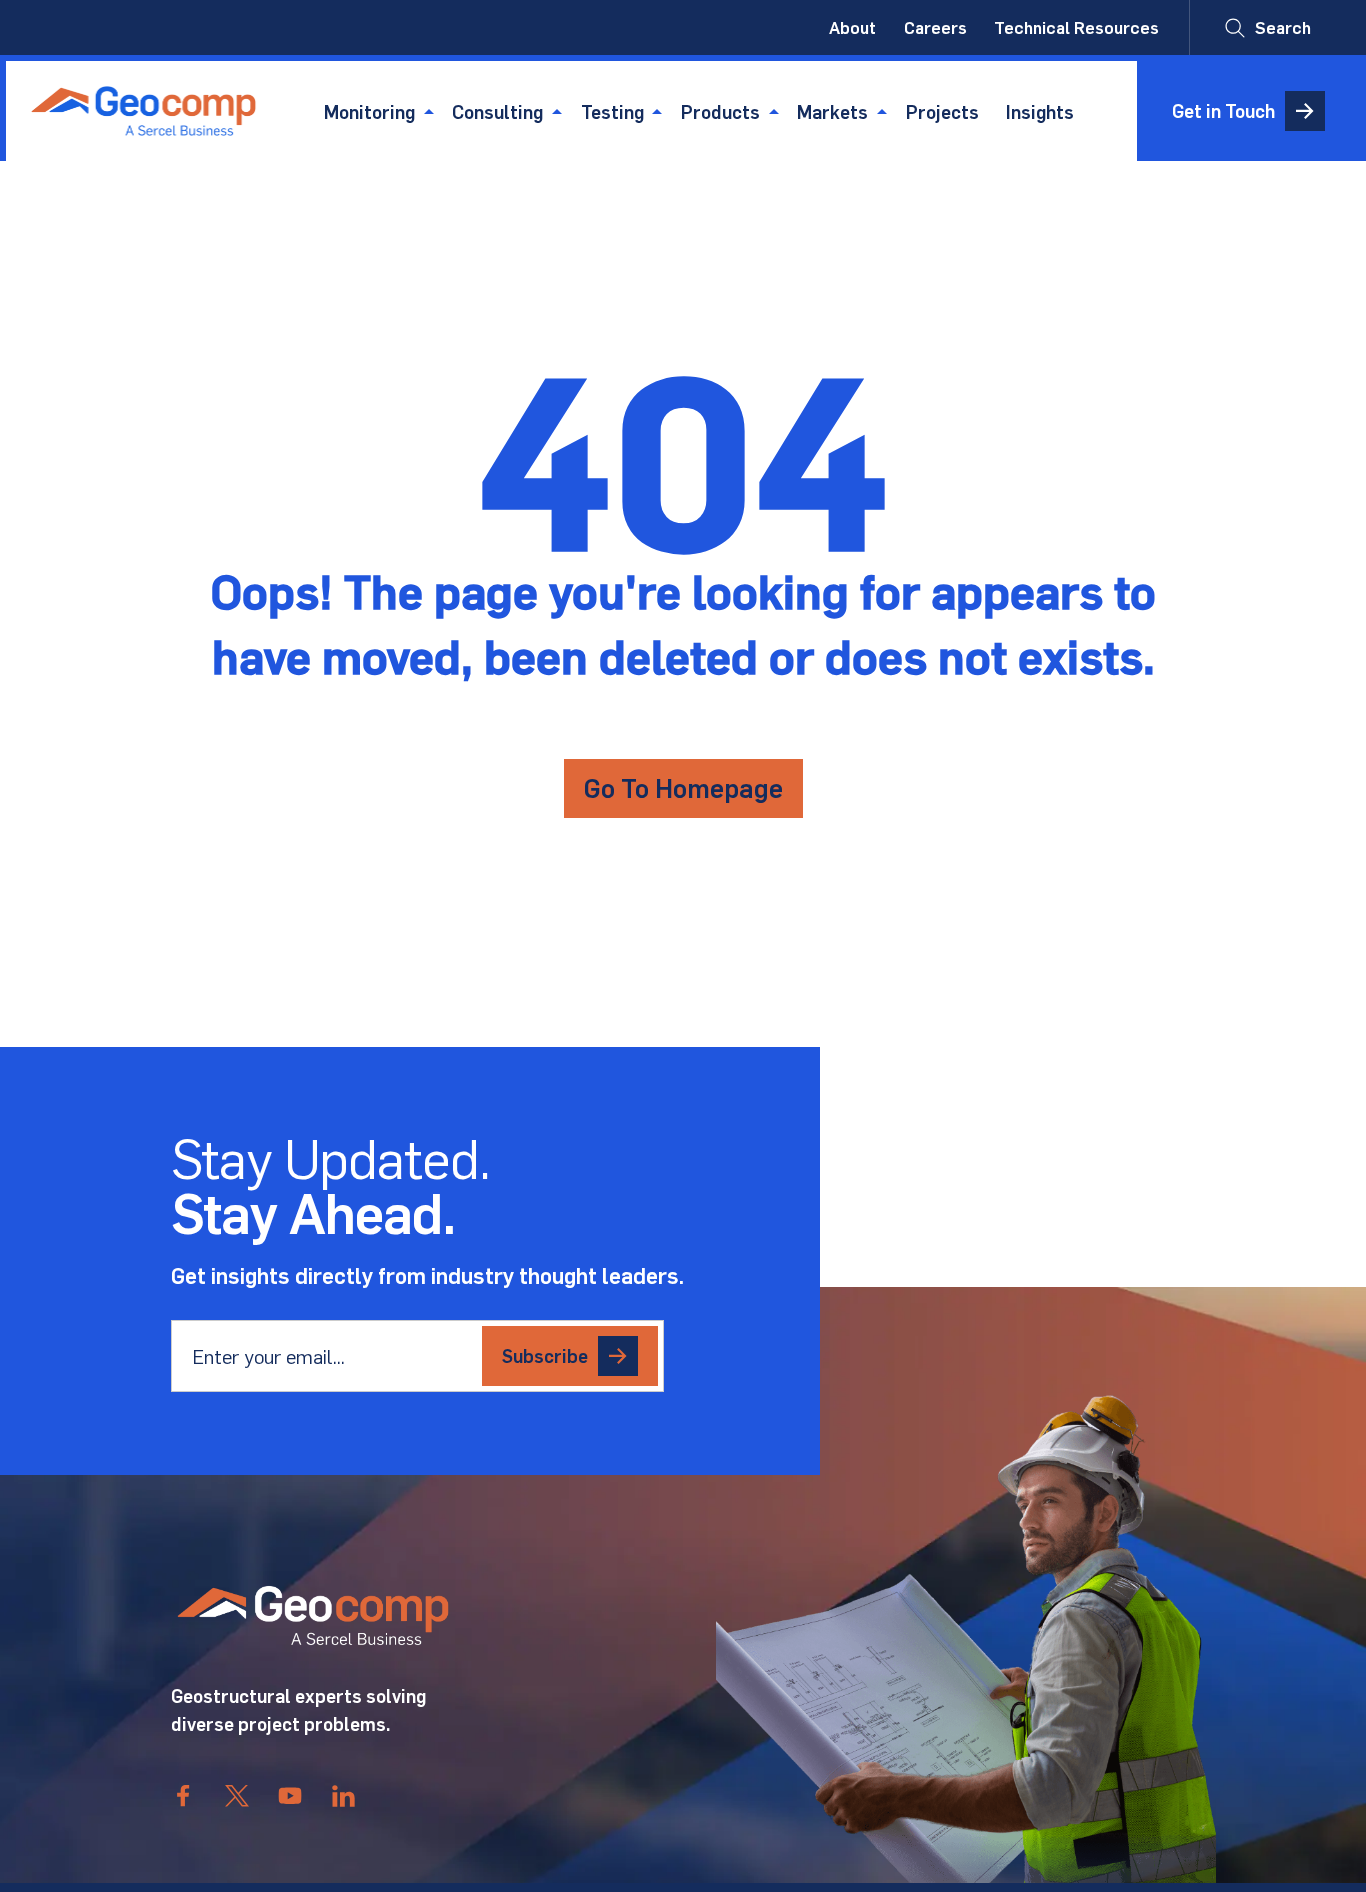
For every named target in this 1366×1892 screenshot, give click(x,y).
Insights (1040, 111)
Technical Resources (1076, 27)
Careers (935, 27)
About (852, 27)
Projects (942, 111)
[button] (1268, 27)
